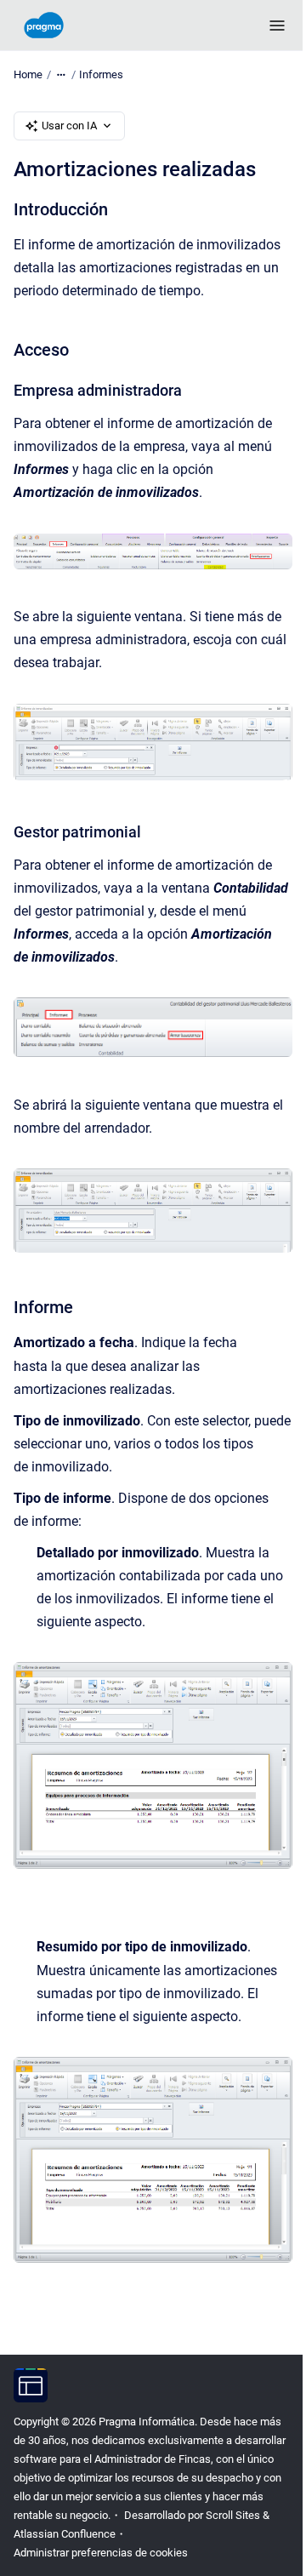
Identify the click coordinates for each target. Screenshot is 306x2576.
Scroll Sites (233, 2515)
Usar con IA (69, 126)
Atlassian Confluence (65, 2534)
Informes (101, 74)
